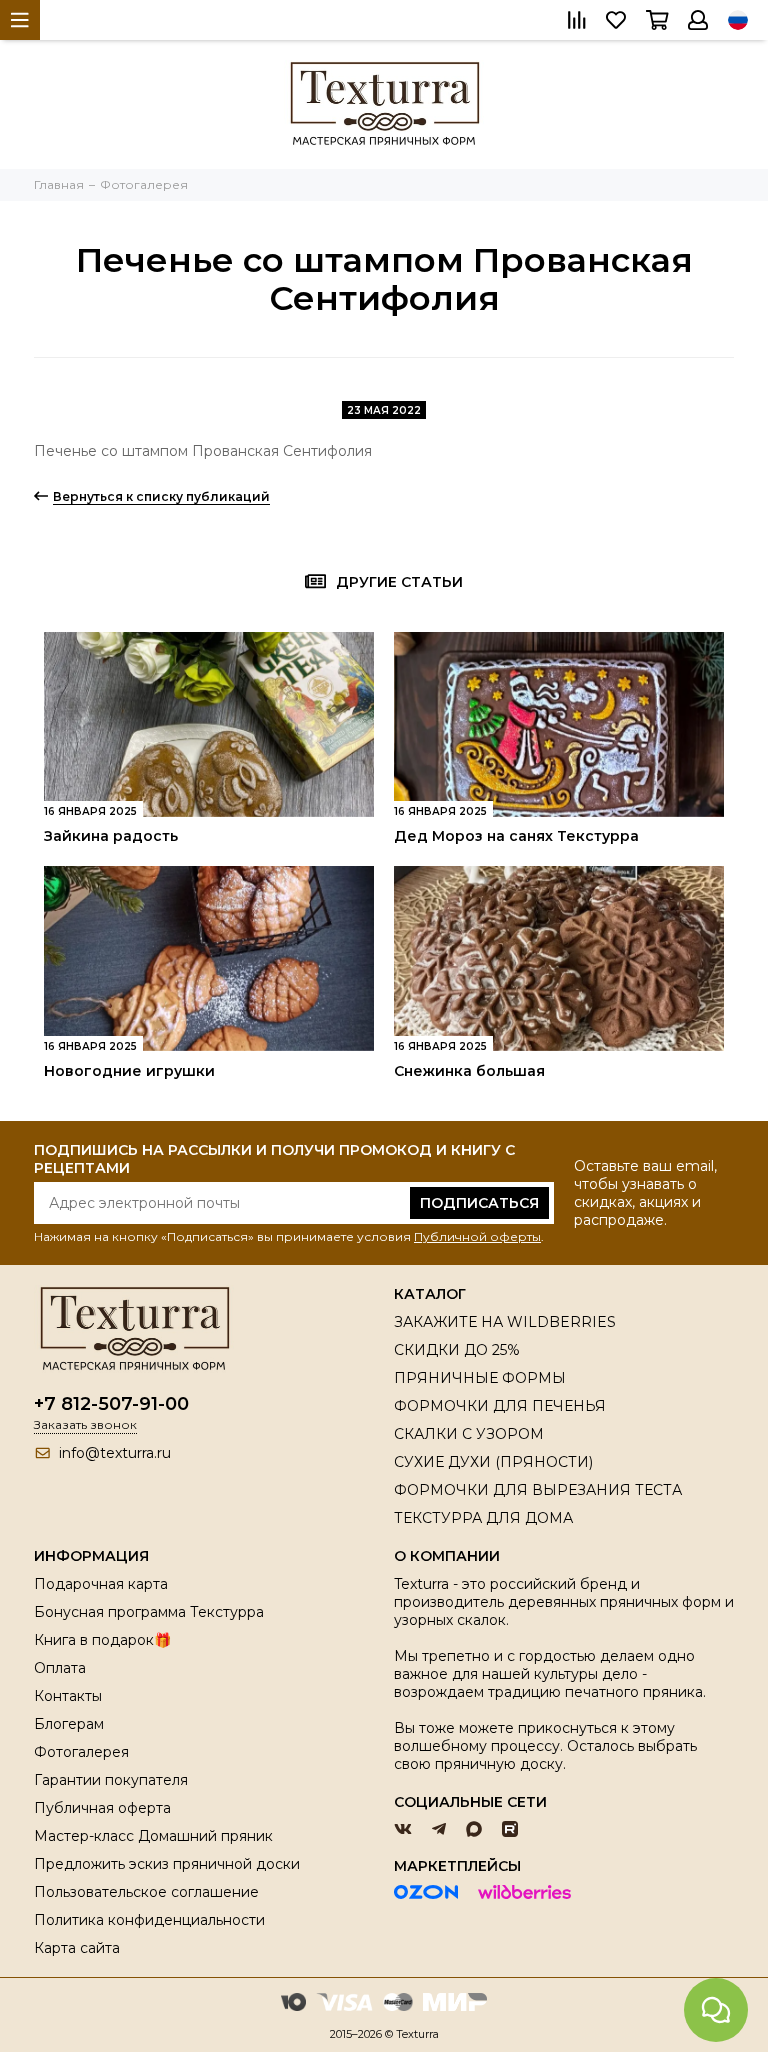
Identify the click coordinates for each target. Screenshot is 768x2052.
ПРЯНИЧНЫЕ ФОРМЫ (480, 1378)
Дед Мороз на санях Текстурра (516, 836)
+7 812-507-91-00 (111, 1404)
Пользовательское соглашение (146, 1892)
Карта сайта (77, 1948)
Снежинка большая (469, 1071)
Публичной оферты (477, 1236)
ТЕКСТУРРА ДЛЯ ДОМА (483, 1518)
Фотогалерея (81, 1752)
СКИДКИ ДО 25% (457, 1350)
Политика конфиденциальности (149, 1920)
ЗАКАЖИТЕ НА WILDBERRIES (505, 1322)
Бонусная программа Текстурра (149, 1612)
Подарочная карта (101, 1584)
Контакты (68, 1696)
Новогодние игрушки (129, 1071)
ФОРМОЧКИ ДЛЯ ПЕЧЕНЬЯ (500, 1406)
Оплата (60, 1668)
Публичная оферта (102, 1808)
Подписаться (479, 1203)
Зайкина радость (111, 836)
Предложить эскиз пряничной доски (167, 1864)
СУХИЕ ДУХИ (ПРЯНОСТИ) (493, 1462)
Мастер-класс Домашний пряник (153, 1836)
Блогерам (69, 1724)
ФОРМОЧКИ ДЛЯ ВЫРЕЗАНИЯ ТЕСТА (538, 1490)
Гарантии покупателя (111, 1780)
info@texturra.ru (115, 1453)
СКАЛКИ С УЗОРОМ (469, 1434)
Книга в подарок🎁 (102, 1640)
